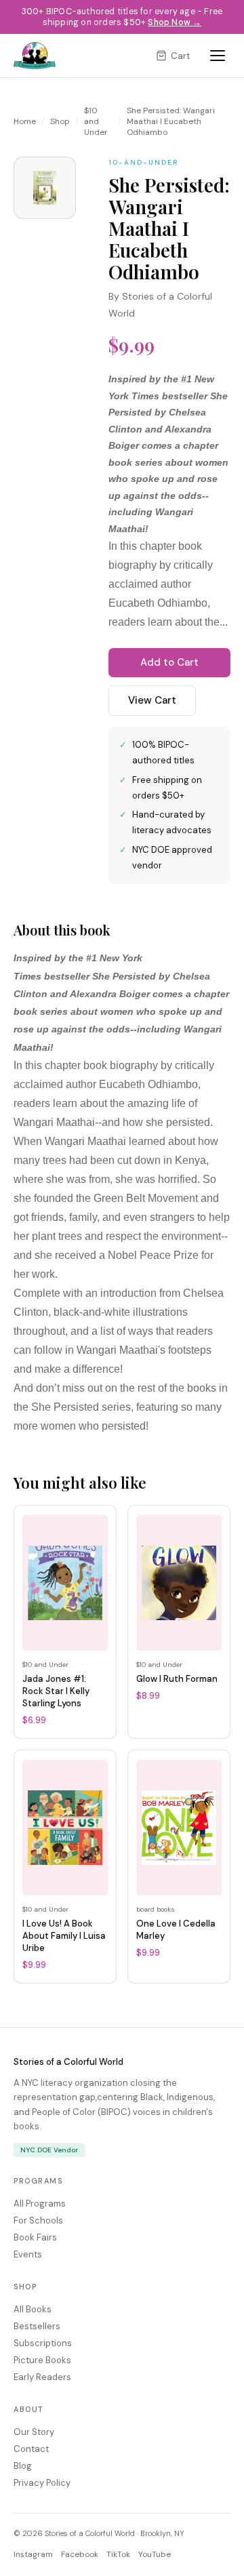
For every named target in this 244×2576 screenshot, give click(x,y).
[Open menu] (218, 56)
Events (28, 2254)
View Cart (152, 700)
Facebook (80, 2554)
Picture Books (42, 2360)
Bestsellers (37, 2326)
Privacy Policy (42, 2483)
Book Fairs (35, 2237)
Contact (31, 2449)
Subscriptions (43, 2343)
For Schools (38, 2220)
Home (25, 121)
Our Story (34, 2432)
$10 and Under (96, 121)
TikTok (118, 2554)
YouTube (155, 2554)
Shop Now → (175, 22)
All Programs (40, 2203)
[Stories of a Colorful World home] (35, 56)
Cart (180, 56)
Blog (23, 2466)
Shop (60, 121)
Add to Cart (169, 662)
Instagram (33, 2554)
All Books (33, 2309)
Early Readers (42, 2377)
